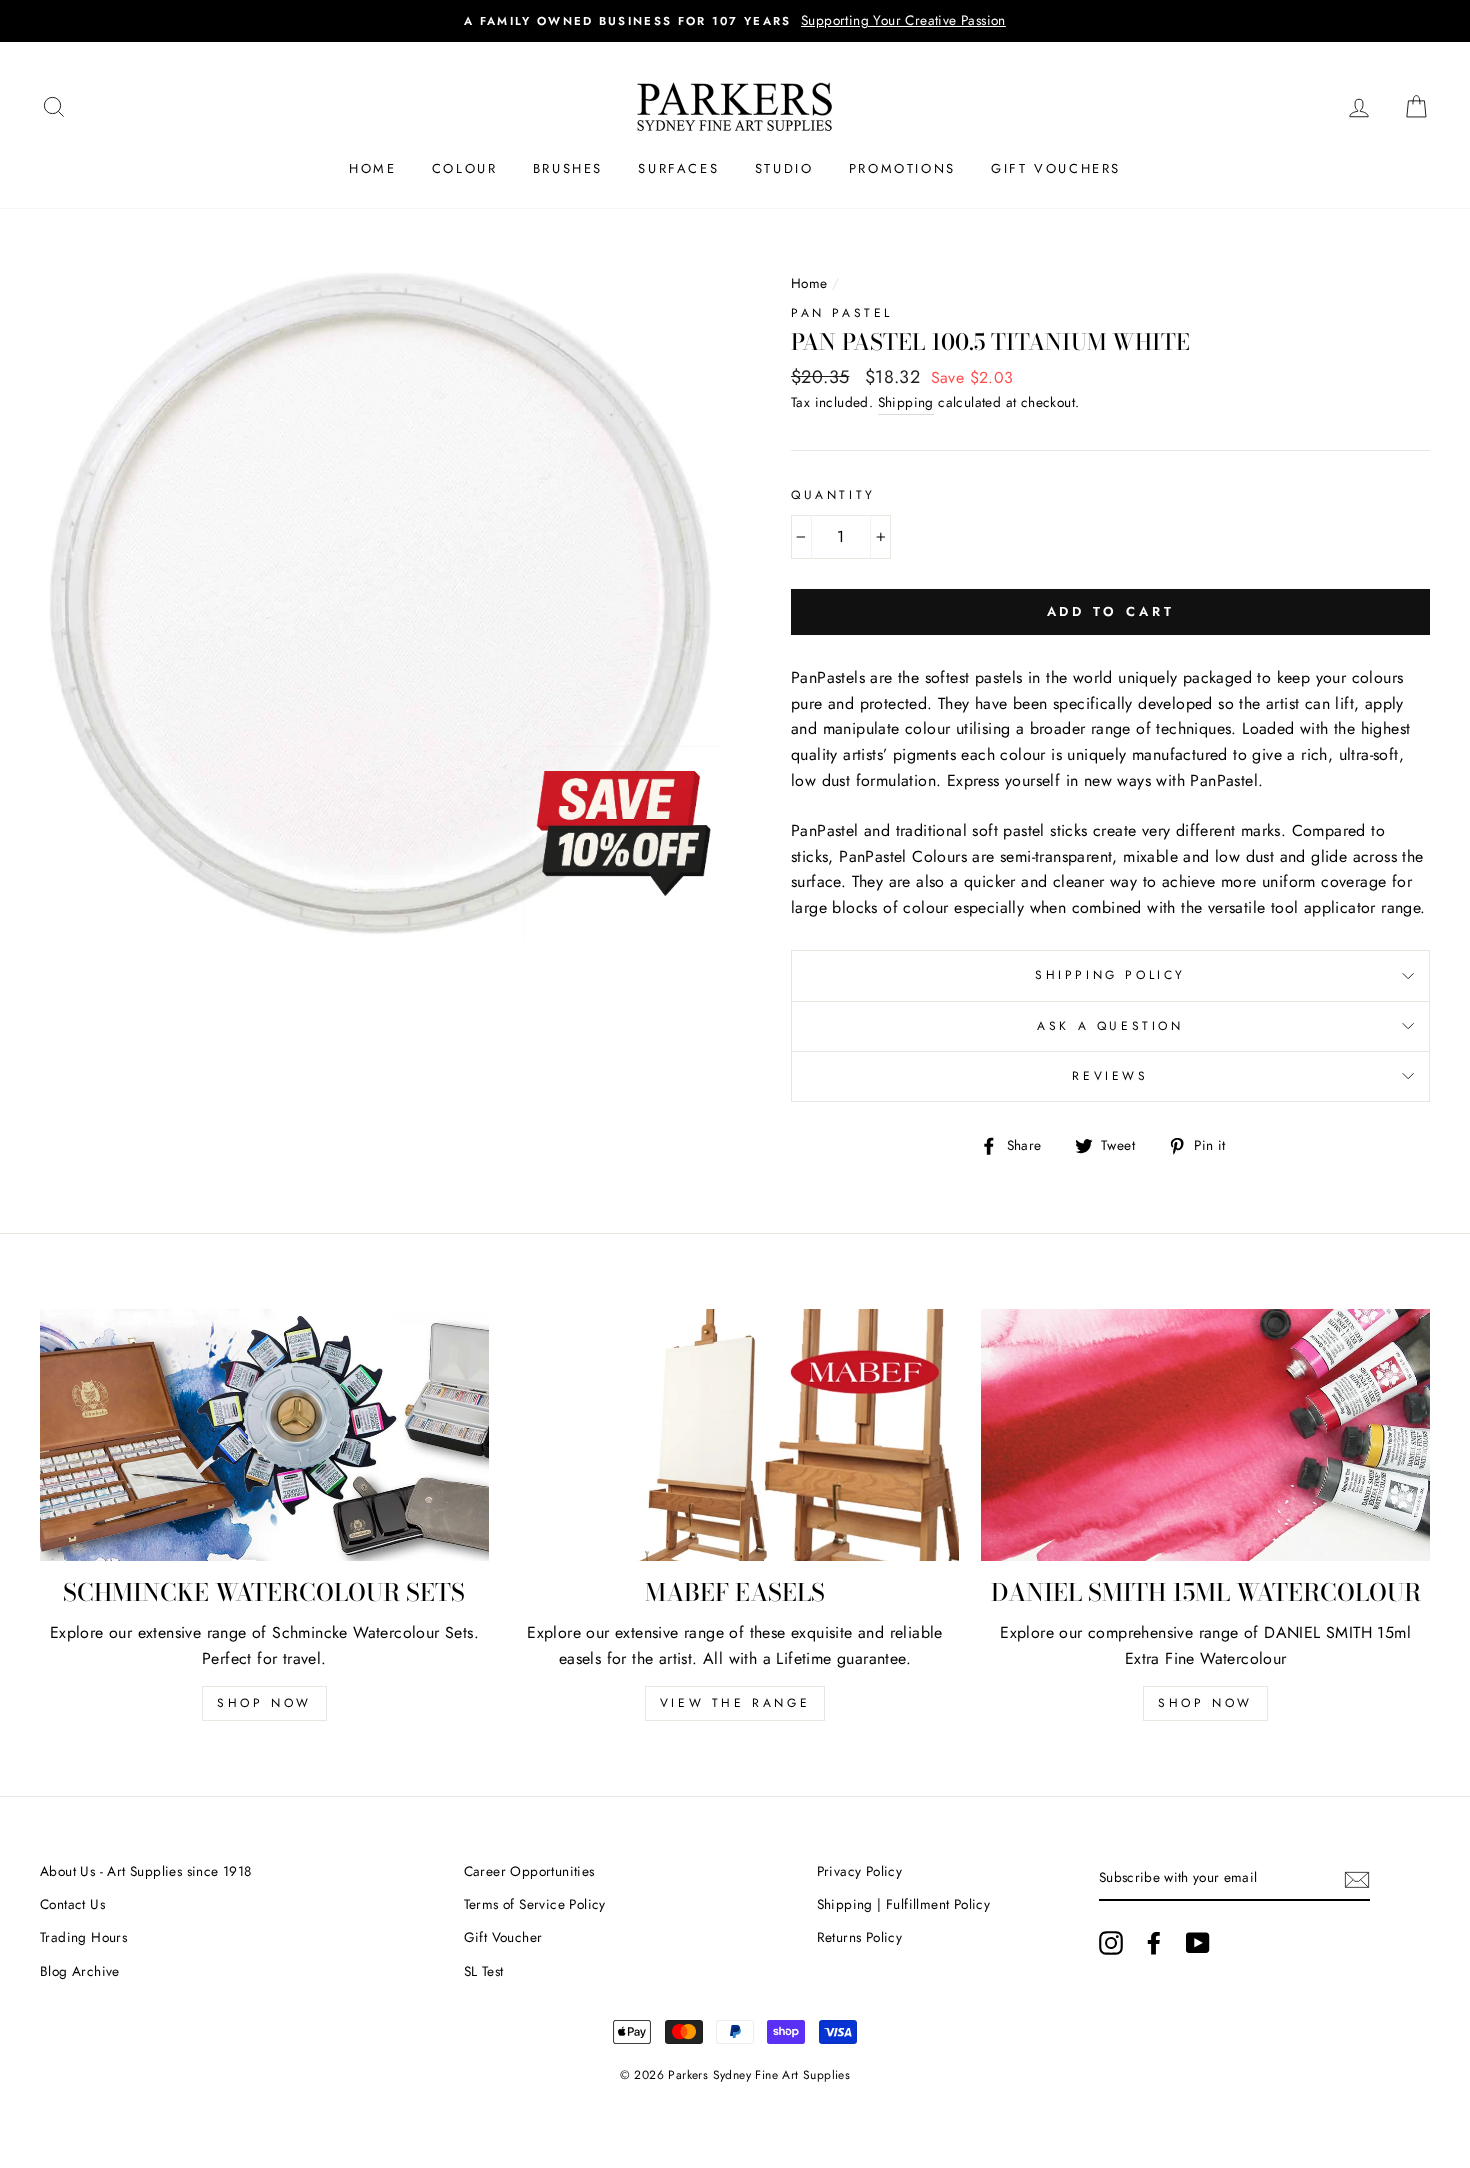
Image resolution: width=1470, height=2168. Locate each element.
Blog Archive (80, 1971)
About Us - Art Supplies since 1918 (146, 1871)
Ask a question (1110, 1026)
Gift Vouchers (1056, 168)
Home (372, 168)
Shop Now (264, 1703)
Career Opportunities (529, 1871)
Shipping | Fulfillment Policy (904, 1904)
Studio (784, 168)
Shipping (906, 402)
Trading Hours (83, 1937)
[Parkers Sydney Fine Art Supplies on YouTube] (1198, 1943)
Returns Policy (860, 1937)
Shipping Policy (1110, 975)
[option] (735, 21)
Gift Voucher (503, 1937)
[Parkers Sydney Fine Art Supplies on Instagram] (1111, 1943)
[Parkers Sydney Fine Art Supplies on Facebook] (1154, 1943)
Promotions (902, 168)
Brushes (568, 168)
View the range (735, 1703)
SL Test (484, 1971)
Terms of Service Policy (535, 1904)
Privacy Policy (860, 1871)
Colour (465, 168)
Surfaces (678, 168)
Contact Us (72, 1904)
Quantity (833, 495)
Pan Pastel (842, 313)
